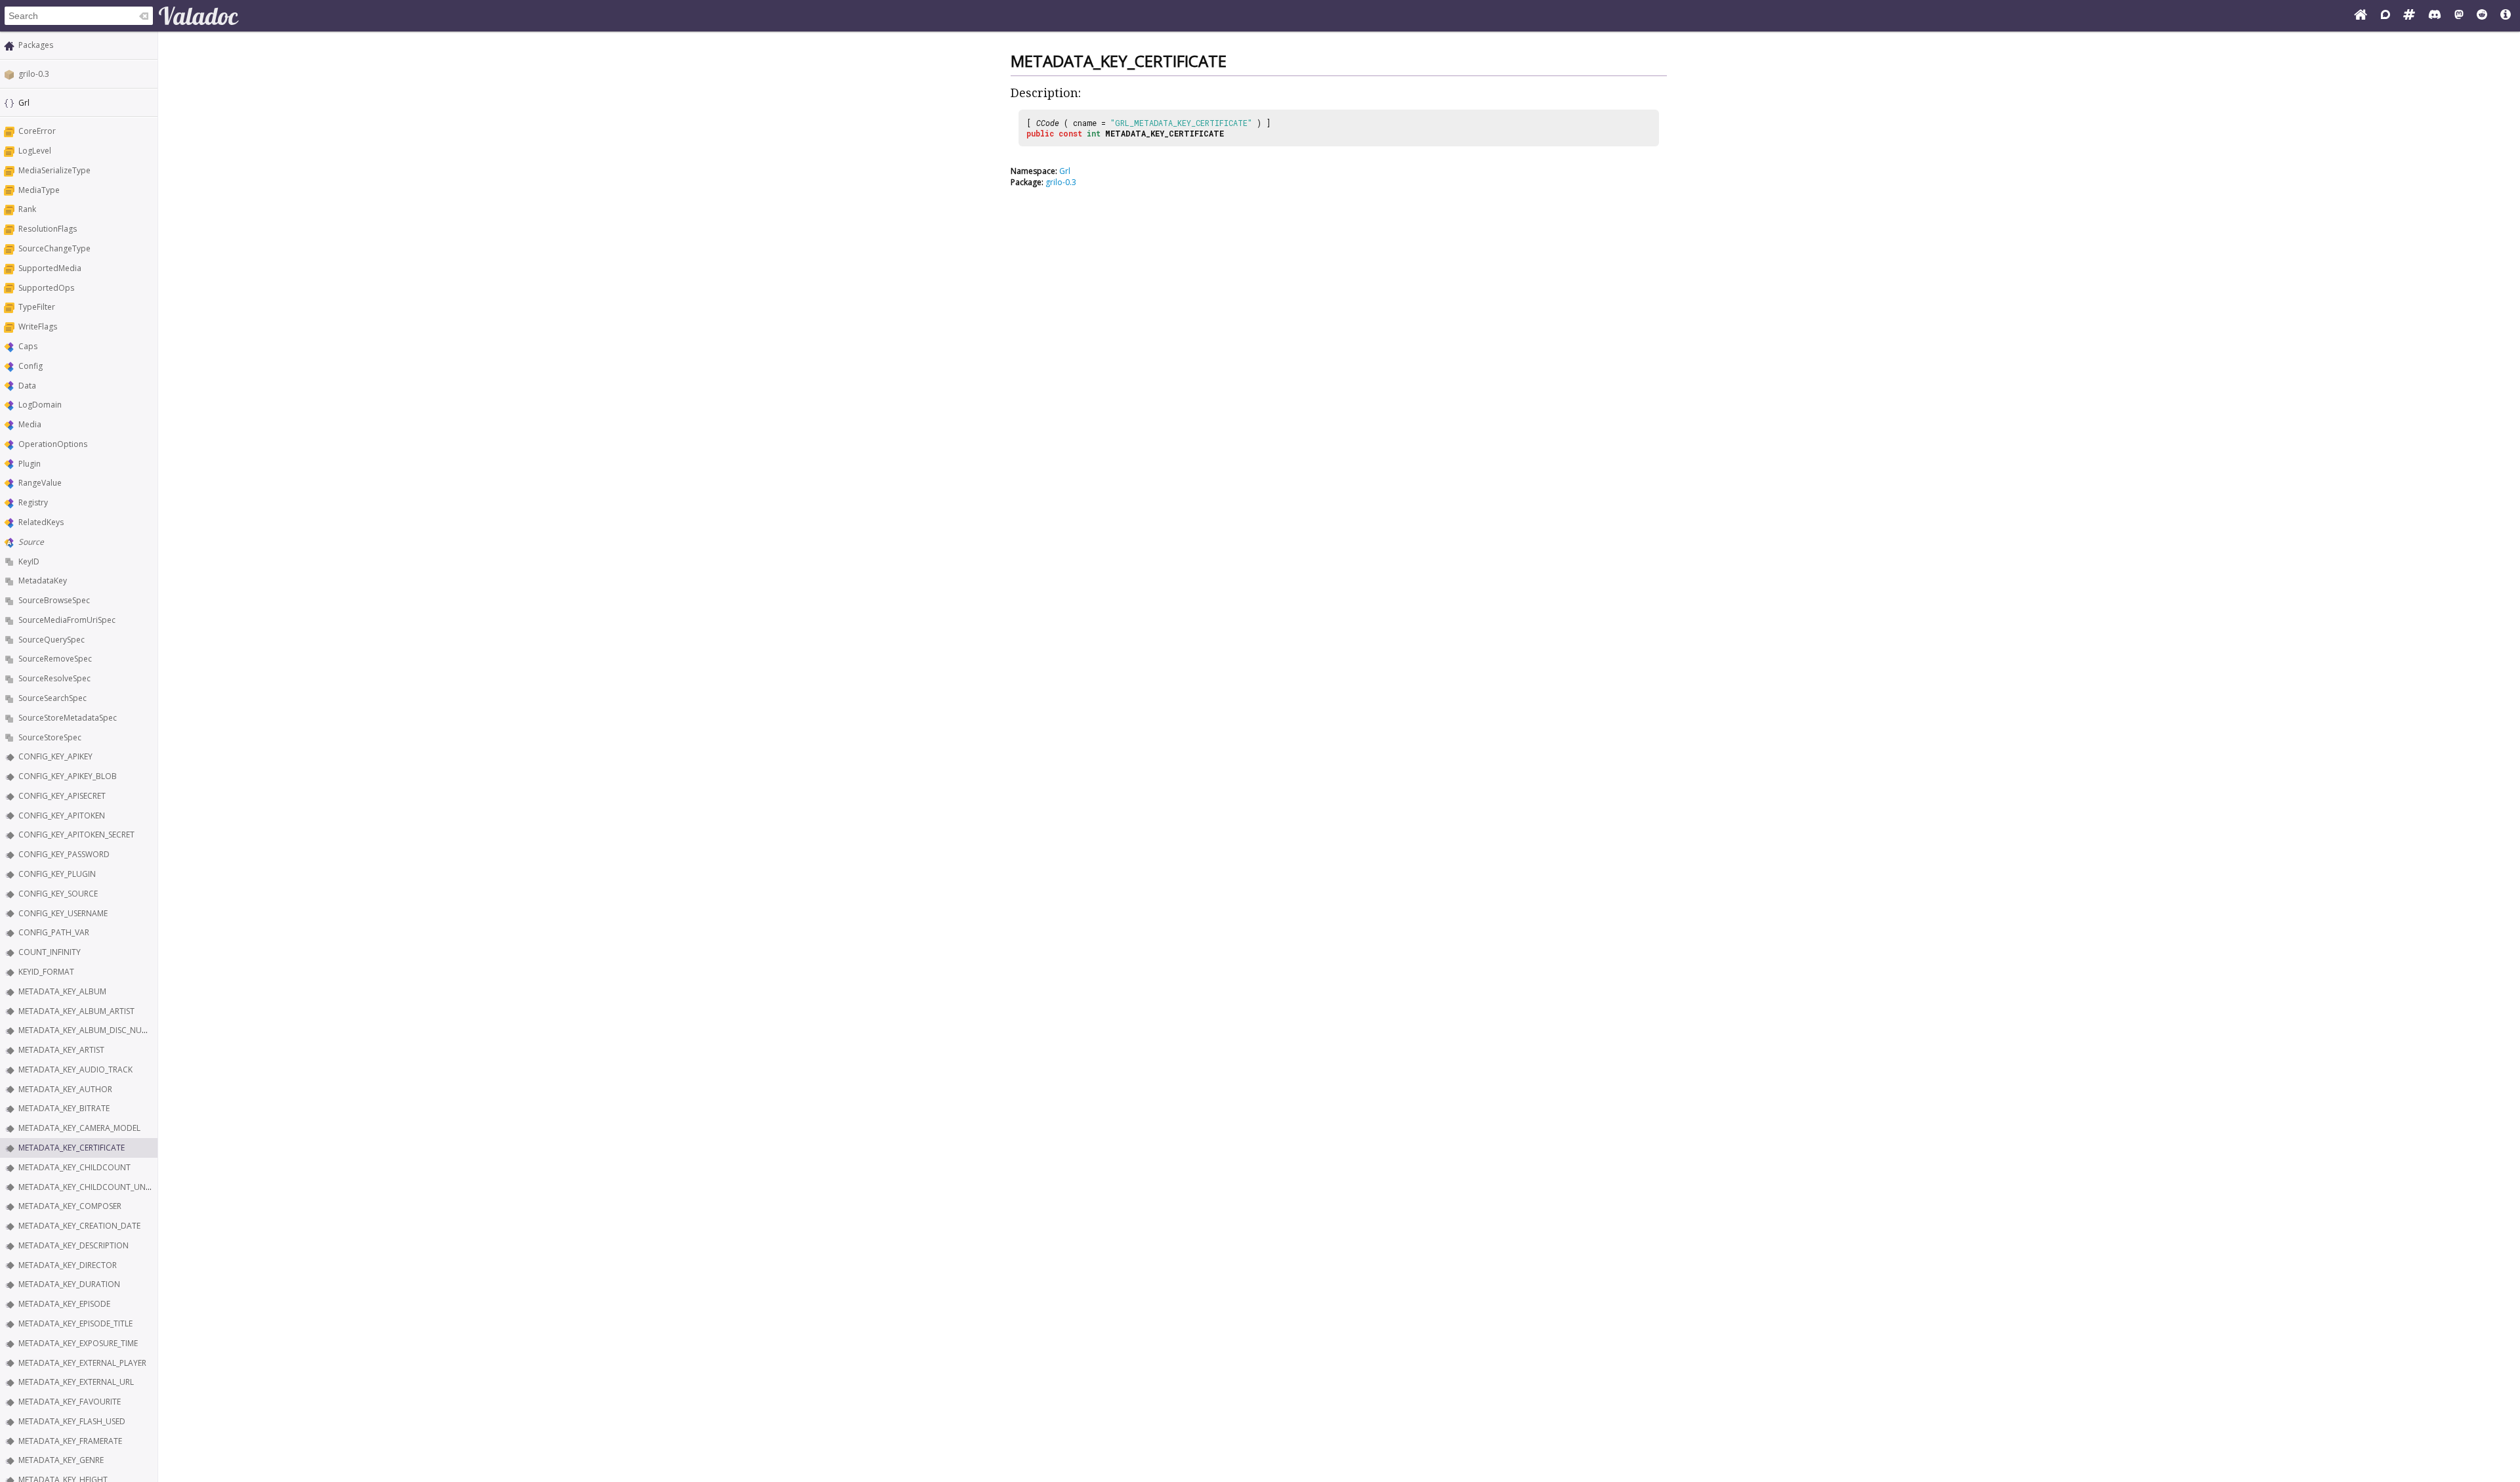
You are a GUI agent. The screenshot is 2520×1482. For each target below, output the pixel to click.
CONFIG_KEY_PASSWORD (64, 854)
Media (30, 424)
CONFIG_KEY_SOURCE (58, 894)
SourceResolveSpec (54, 678)
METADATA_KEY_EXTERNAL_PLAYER (82, 1363)
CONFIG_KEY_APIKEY (55, 756)
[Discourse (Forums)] (2385, 16)
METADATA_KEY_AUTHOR (65, 1089)
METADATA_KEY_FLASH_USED (72, 1421)
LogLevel (35, 151)
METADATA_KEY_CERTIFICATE (72, 1148)
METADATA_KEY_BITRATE (64, 1108)
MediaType (39, 190)
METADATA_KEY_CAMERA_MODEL (79, 1128)
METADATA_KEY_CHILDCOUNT (74, 1167)
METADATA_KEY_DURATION (69, 1284)
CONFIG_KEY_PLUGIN (57, 874)
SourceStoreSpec (50, 737)
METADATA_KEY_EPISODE (64, 1304)
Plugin (30, 464)
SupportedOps (46, 288)
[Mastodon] (2459, 16)
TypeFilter (37, 307)
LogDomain (40, 405)
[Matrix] (2409, 16)
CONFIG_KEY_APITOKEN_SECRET (76, 835)
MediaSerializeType (54, 170)
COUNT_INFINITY (50, 952)
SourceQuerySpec (52, 640)
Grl (1065, 171)
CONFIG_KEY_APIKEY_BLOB (68, 776)
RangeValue (40, 483)
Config (31, 366)
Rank (27, 209)
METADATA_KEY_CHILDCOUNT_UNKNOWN (97, 1187)
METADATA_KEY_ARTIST (61, 1050)
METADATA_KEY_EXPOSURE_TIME (78, 1343)
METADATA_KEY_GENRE (61, 1460)
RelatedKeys (41, 522)
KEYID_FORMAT (46, 972)
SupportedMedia (50, 268)
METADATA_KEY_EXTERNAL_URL (76, 1382)
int (1094, 133)
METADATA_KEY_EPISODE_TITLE (75, 1323)
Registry (33, 502)
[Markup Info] (2506, 16)
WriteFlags (38, 327)
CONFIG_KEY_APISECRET (62, 796)
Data (27, 386)
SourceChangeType (54, 248)
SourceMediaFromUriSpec (67, 620)
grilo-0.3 (34, 74)
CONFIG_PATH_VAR (54, 932)
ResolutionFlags (48, 229)
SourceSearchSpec (52, 698)
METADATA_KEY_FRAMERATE (70, 1441)
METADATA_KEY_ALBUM (62, 991)
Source (31, 542)
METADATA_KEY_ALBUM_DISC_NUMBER (90, 1030)
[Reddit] (2482, 16)
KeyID (29, 561)
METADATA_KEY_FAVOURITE (70, 1402)
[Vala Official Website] (2361, 16)
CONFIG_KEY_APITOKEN (62, 815)
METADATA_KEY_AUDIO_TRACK (75, 1069)
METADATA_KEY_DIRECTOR (68, 1265)
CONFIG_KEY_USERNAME (63, 913)
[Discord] (2435, 16)
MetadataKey (43, 581)
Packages (36, 45)
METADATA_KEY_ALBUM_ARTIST (76, 1011)
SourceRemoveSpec (55, 659)
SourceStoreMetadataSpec (68, 718)
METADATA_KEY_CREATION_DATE (79, 1226)
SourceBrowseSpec (54, 600)
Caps (28, 346)
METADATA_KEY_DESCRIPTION (73, 1245)
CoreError (37, 131)
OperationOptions (53, 444)
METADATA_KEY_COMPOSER (70, 1206)
